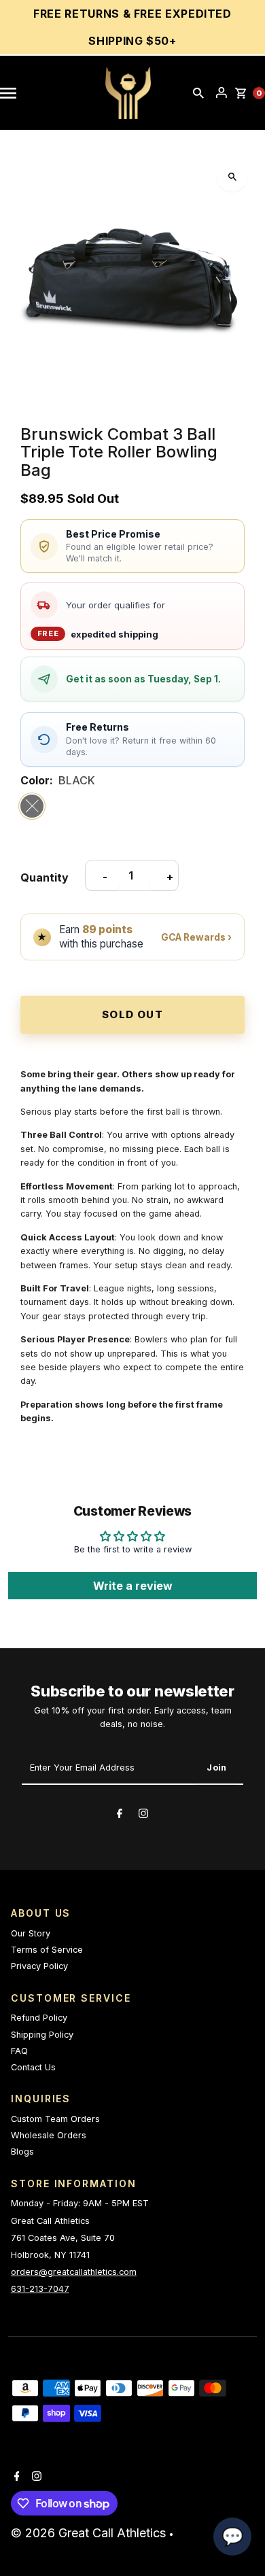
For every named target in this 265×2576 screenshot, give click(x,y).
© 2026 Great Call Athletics (90, 2533)
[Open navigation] (15, 93)
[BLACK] (32, 806)
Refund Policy (39, 2018)
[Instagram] (143, 1815)
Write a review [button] (133, 1586)
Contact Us (33, 2067)
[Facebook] (120, 1815)
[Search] (198, 93)
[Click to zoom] (232, 176)
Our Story (31, 1933)
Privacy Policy (39, 1966)
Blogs (22, 2152)
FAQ (19, 2051)
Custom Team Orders (55, 2119)
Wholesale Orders (49, 2135)
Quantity (45, 877)
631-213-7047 (40, 2289)
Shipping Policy (42, 2035)
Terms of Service (47, 1950)
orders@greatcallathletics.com (74, 2272)
